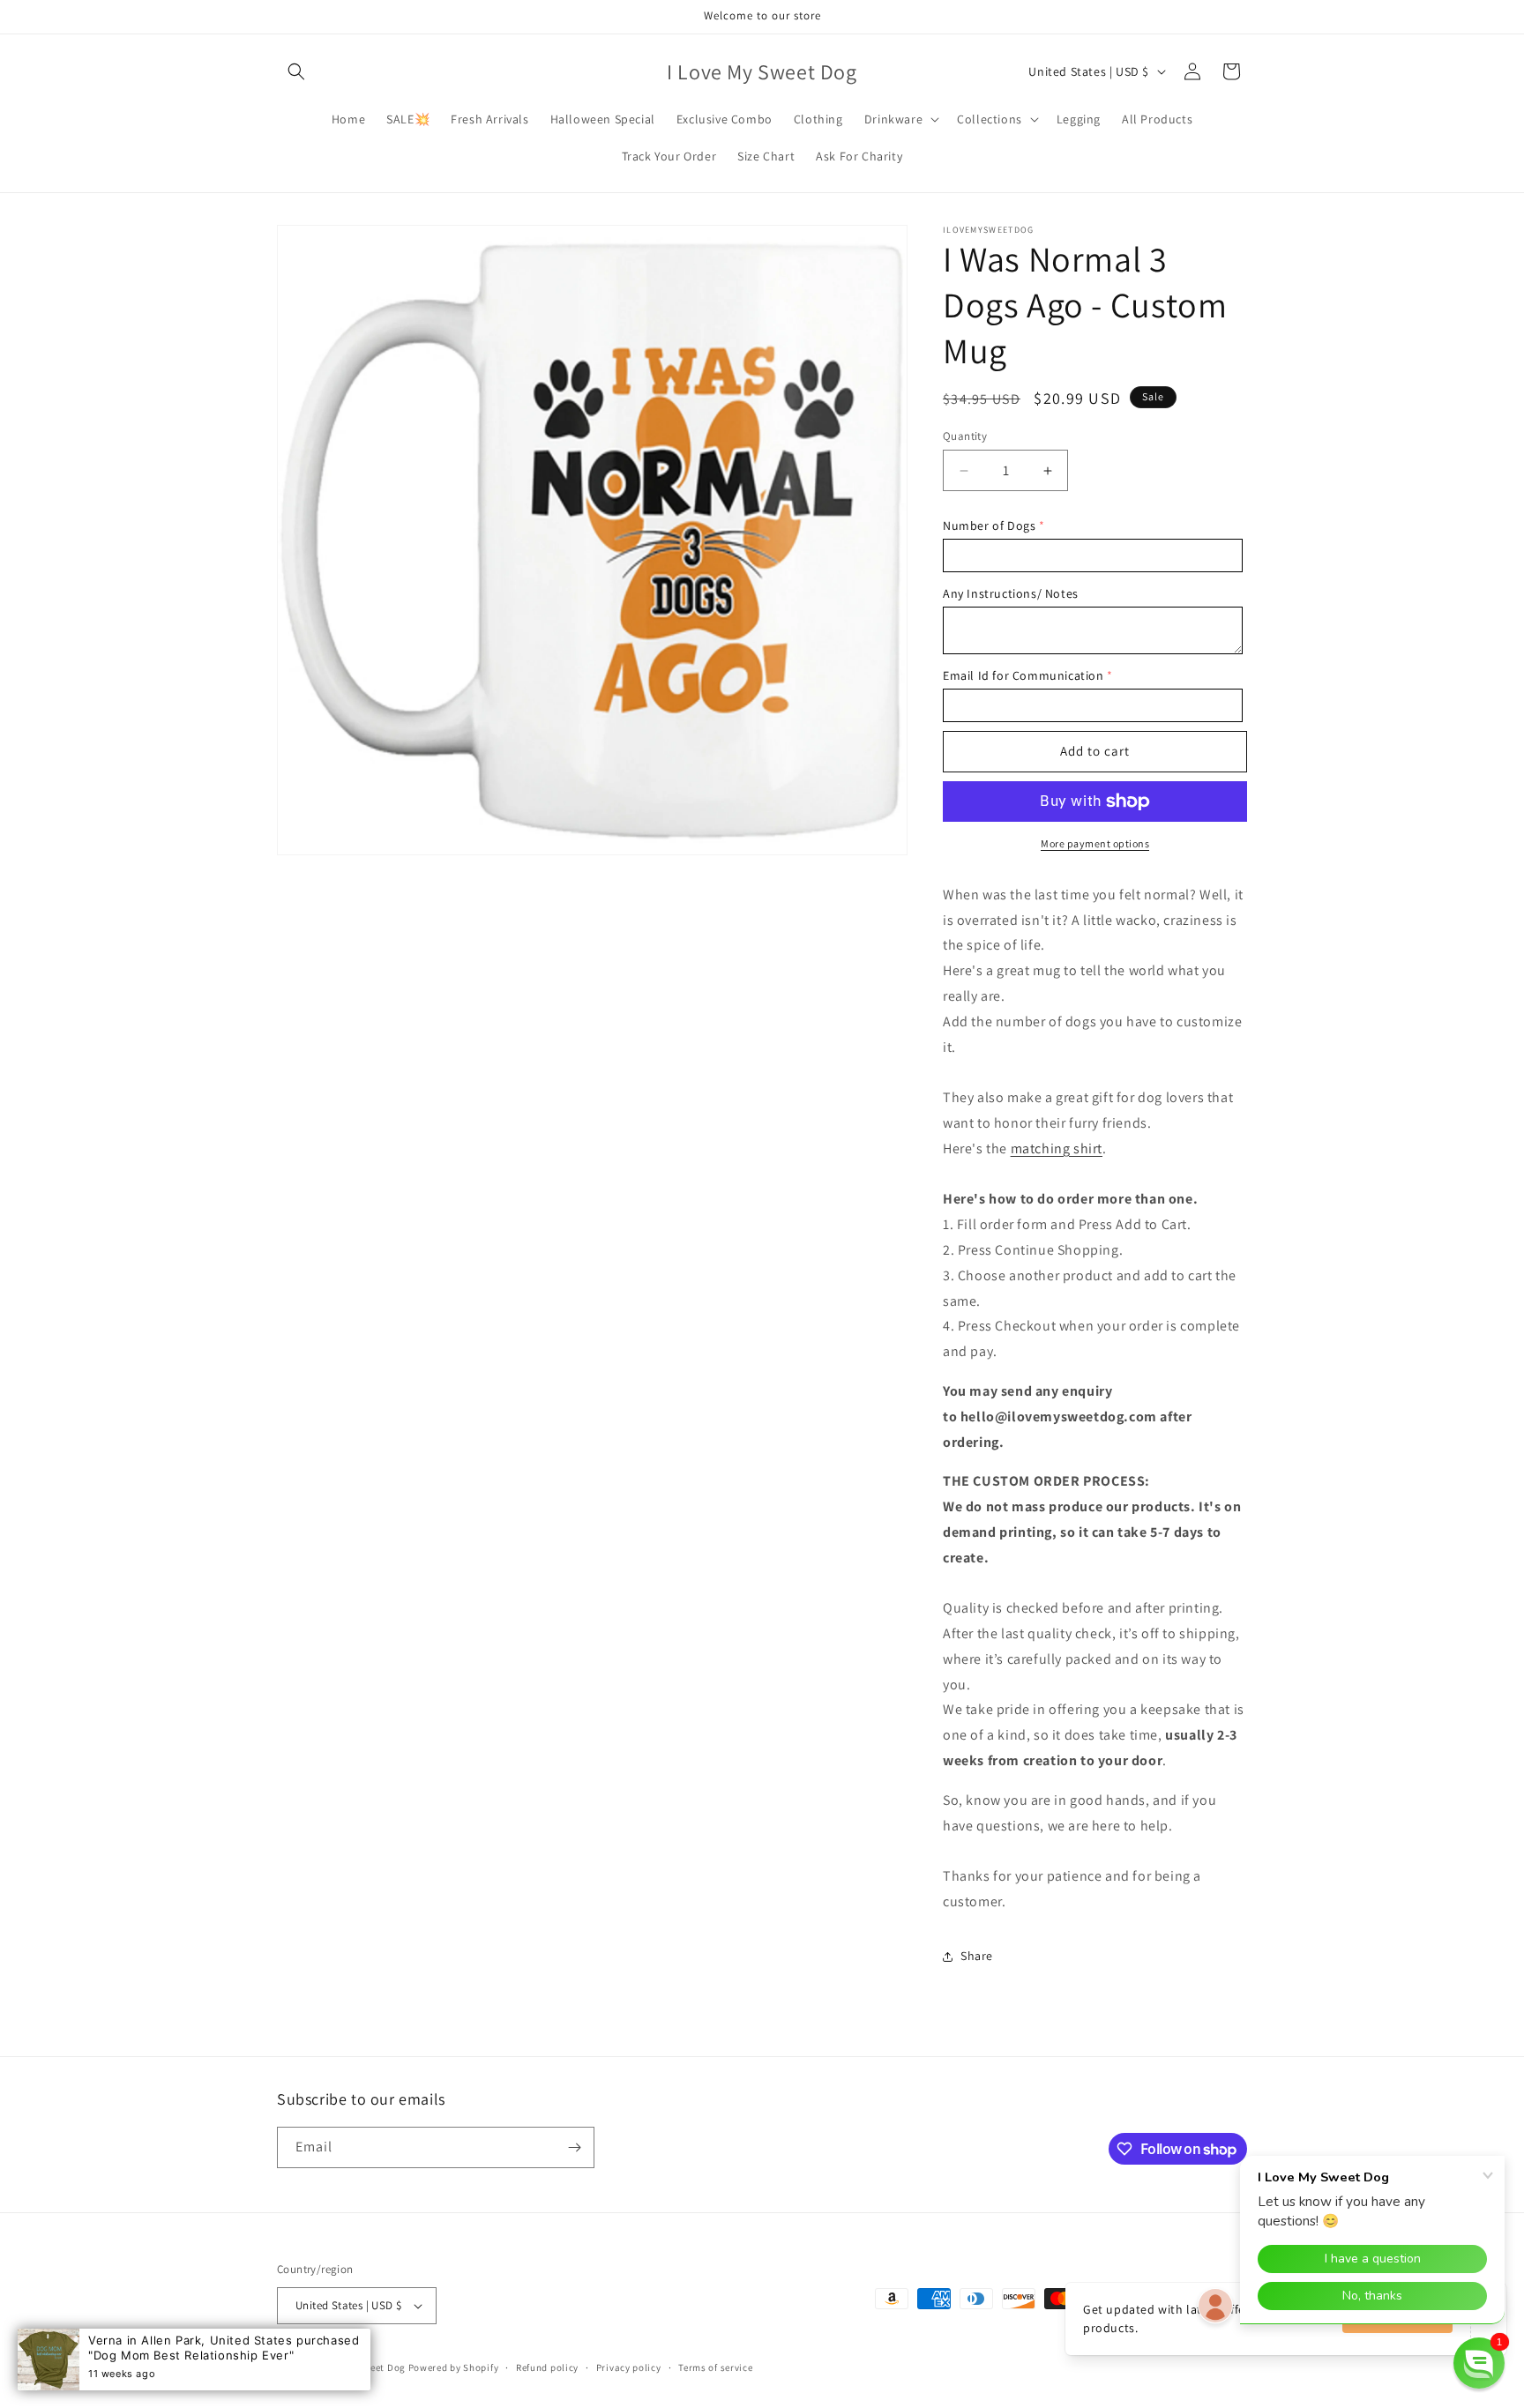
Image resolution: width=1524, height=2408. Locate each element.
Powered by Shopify (454, 2367)
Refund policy (547, 2367)
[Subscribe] (574, 2147)
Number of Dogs (989, 526)
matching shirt (1057, 1148)
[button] (296, 71)
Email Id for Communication (1023, 675)
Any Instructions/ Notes (1011, 593)
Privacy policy (629, 2367)
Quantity (965, 436)
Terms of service (715, 2367)
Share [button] (977, 1956)
